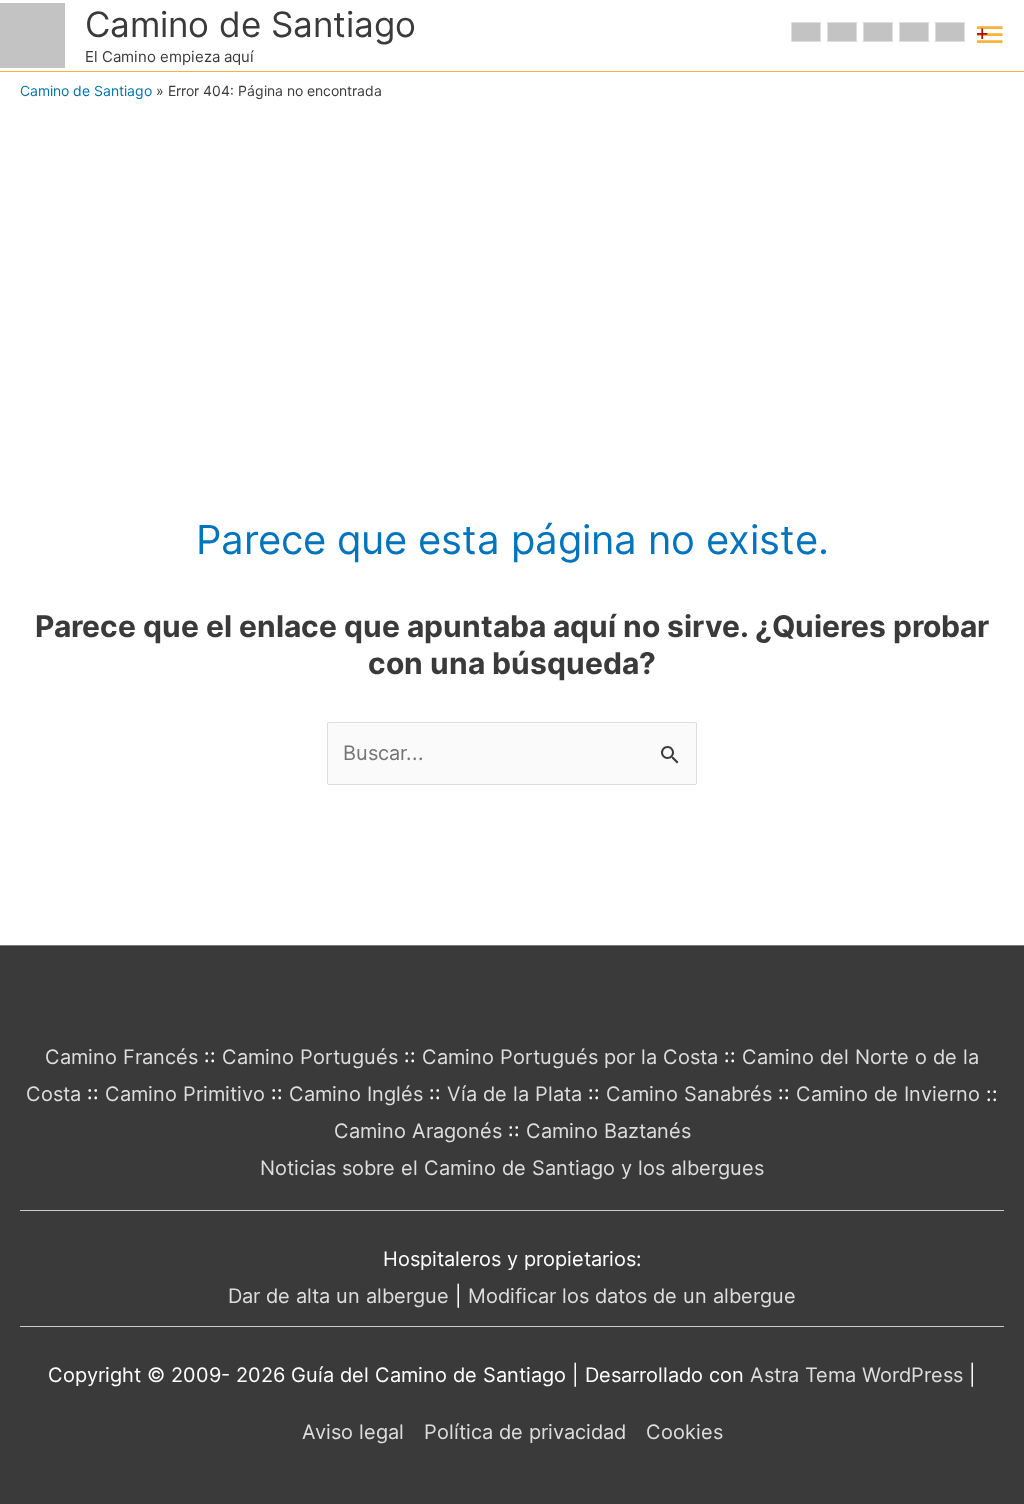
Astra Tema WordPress (856, 1375)
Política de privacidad (525, 1432)
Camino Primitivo (185, 1094)
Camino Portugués (310, 1057)
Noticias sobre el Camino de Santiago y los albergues (512, 1168)
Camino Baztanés (608, 1131)
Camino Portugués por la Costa (570, 1057)
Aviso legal (353, 1432)
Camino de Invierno (888, 1094)
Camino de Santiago (250, 24)
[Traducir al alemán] (878, 32)
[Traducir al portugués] (950, 32)
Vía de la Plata (514, 1094)
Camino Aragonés (418, 1131)
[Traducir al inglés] (806, 32)
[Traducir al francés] (842, 32)
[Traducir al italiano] (914, 32)
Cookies (684, 1432)
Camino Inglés (356, 1094)
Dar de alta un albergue (338, 1296)
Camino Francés (121, 1057)
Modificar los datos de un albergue (632, 1296)
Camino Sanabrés (689, 1094)
